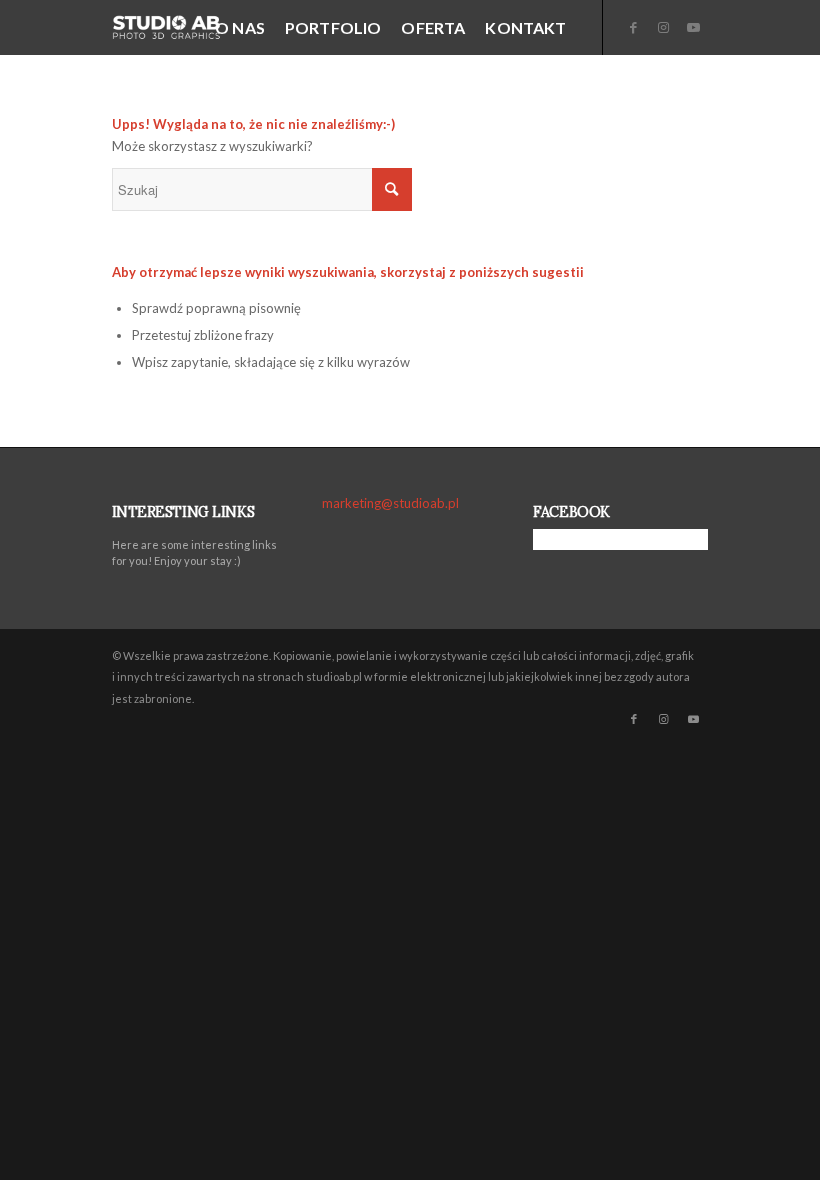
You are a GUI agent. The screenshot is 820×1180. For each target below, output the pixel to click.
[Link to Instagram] (664, 27)
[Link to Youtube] (694, 27)
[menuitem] (240, 27)
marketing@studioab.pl (390, 503)
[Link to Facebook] (634, 27)
